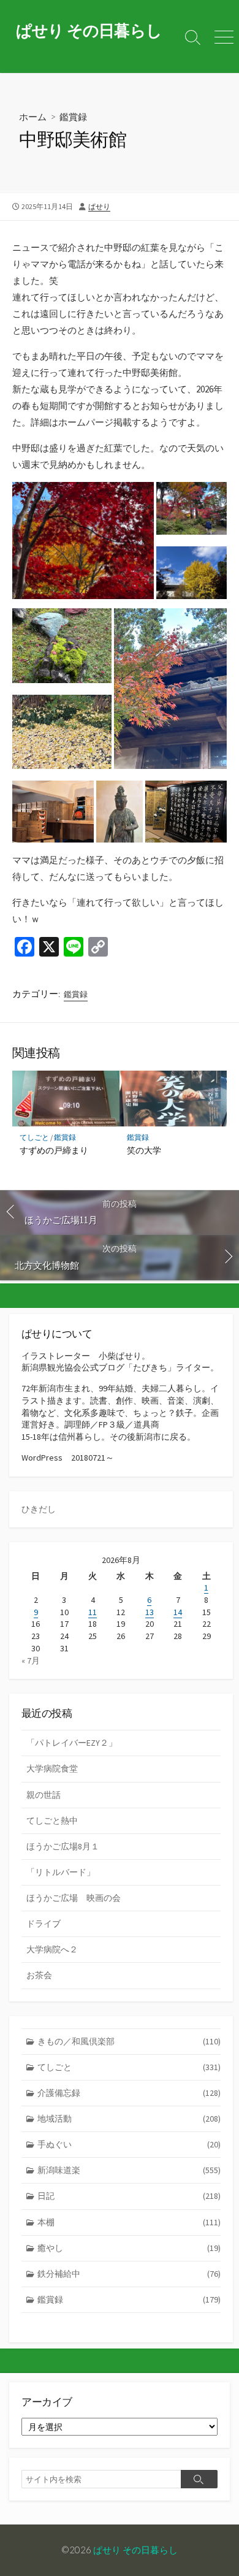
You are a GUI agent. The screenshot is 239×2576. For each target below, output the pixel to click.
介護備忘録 (129, 2093)
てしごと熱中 (52, 1821)
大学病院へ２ (52, 1949)
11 (93, 1612)
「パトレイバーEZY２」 (72, 1743)
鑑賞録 (73, 117)
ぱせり (99, 206)
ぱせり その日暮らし (135, 2550)
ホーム (33, 117)
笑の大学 (144, 1150)
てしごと (34, 1137)
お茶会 (39, 1975)
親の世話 (44, 1795)
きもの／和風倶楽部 (129, 2041)
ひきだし (39, 1509)
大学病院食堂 (52, 1768)
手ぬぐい (129, 2144)
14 (178, 1612)
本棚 (129, 2222)
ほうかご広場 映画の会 (74, 1898)
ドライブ (44, 1924)
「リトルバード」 (61, 1872)
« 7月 (31, 1661)
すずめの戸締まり (54, 1150)
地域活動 (129, 2119)
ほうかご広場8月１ (63, 1846)
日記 (129, 2196)
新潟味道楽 (129, 2170)
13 (150, 1612)
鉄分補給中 (129, 2274)
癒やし (129, 2248)
